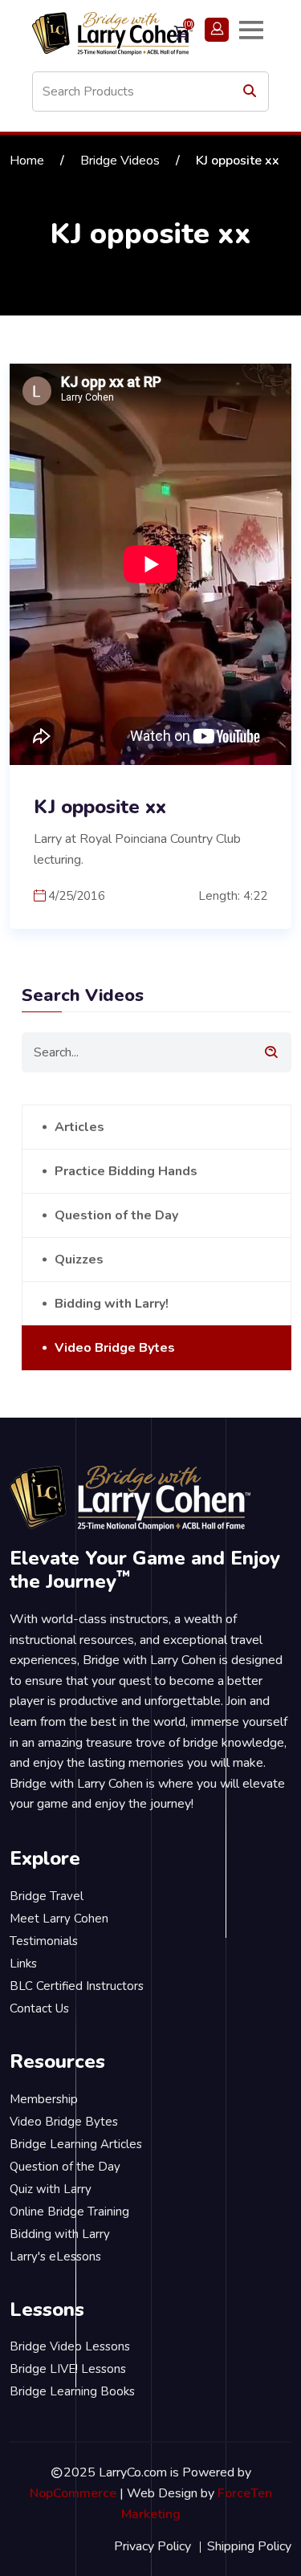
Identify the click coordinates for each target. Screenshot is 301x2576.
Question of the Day (116, 1215)
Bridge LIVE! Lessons (68, 2369)
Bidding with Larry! (112, 1304)
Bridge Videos (120, 161)
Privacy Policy (153, 2546)
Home (27, 161)
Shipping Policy (249, 2546)
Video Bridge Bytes (115, 1348)
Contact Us (39, 2008)
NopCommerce (73, 2493)
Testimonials (44, 1941)
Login (217, 30)
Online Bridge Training (69, 2212)
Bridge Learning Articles (76, 2144)
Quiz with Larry (51, 2189)
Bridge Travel (47, 1896)
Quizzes (79, 1260)
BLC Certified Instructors (77, 1986)
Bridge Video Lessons (70, 2346)
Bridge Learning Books (72, 2391)
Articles (79, 1127)
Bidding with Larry (60, 2234)
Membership (44, 2099)
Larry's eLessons (55, 2257)
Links (23, 1964)
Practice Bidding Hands (126, 1171)
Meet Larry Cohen (59, 1919)
